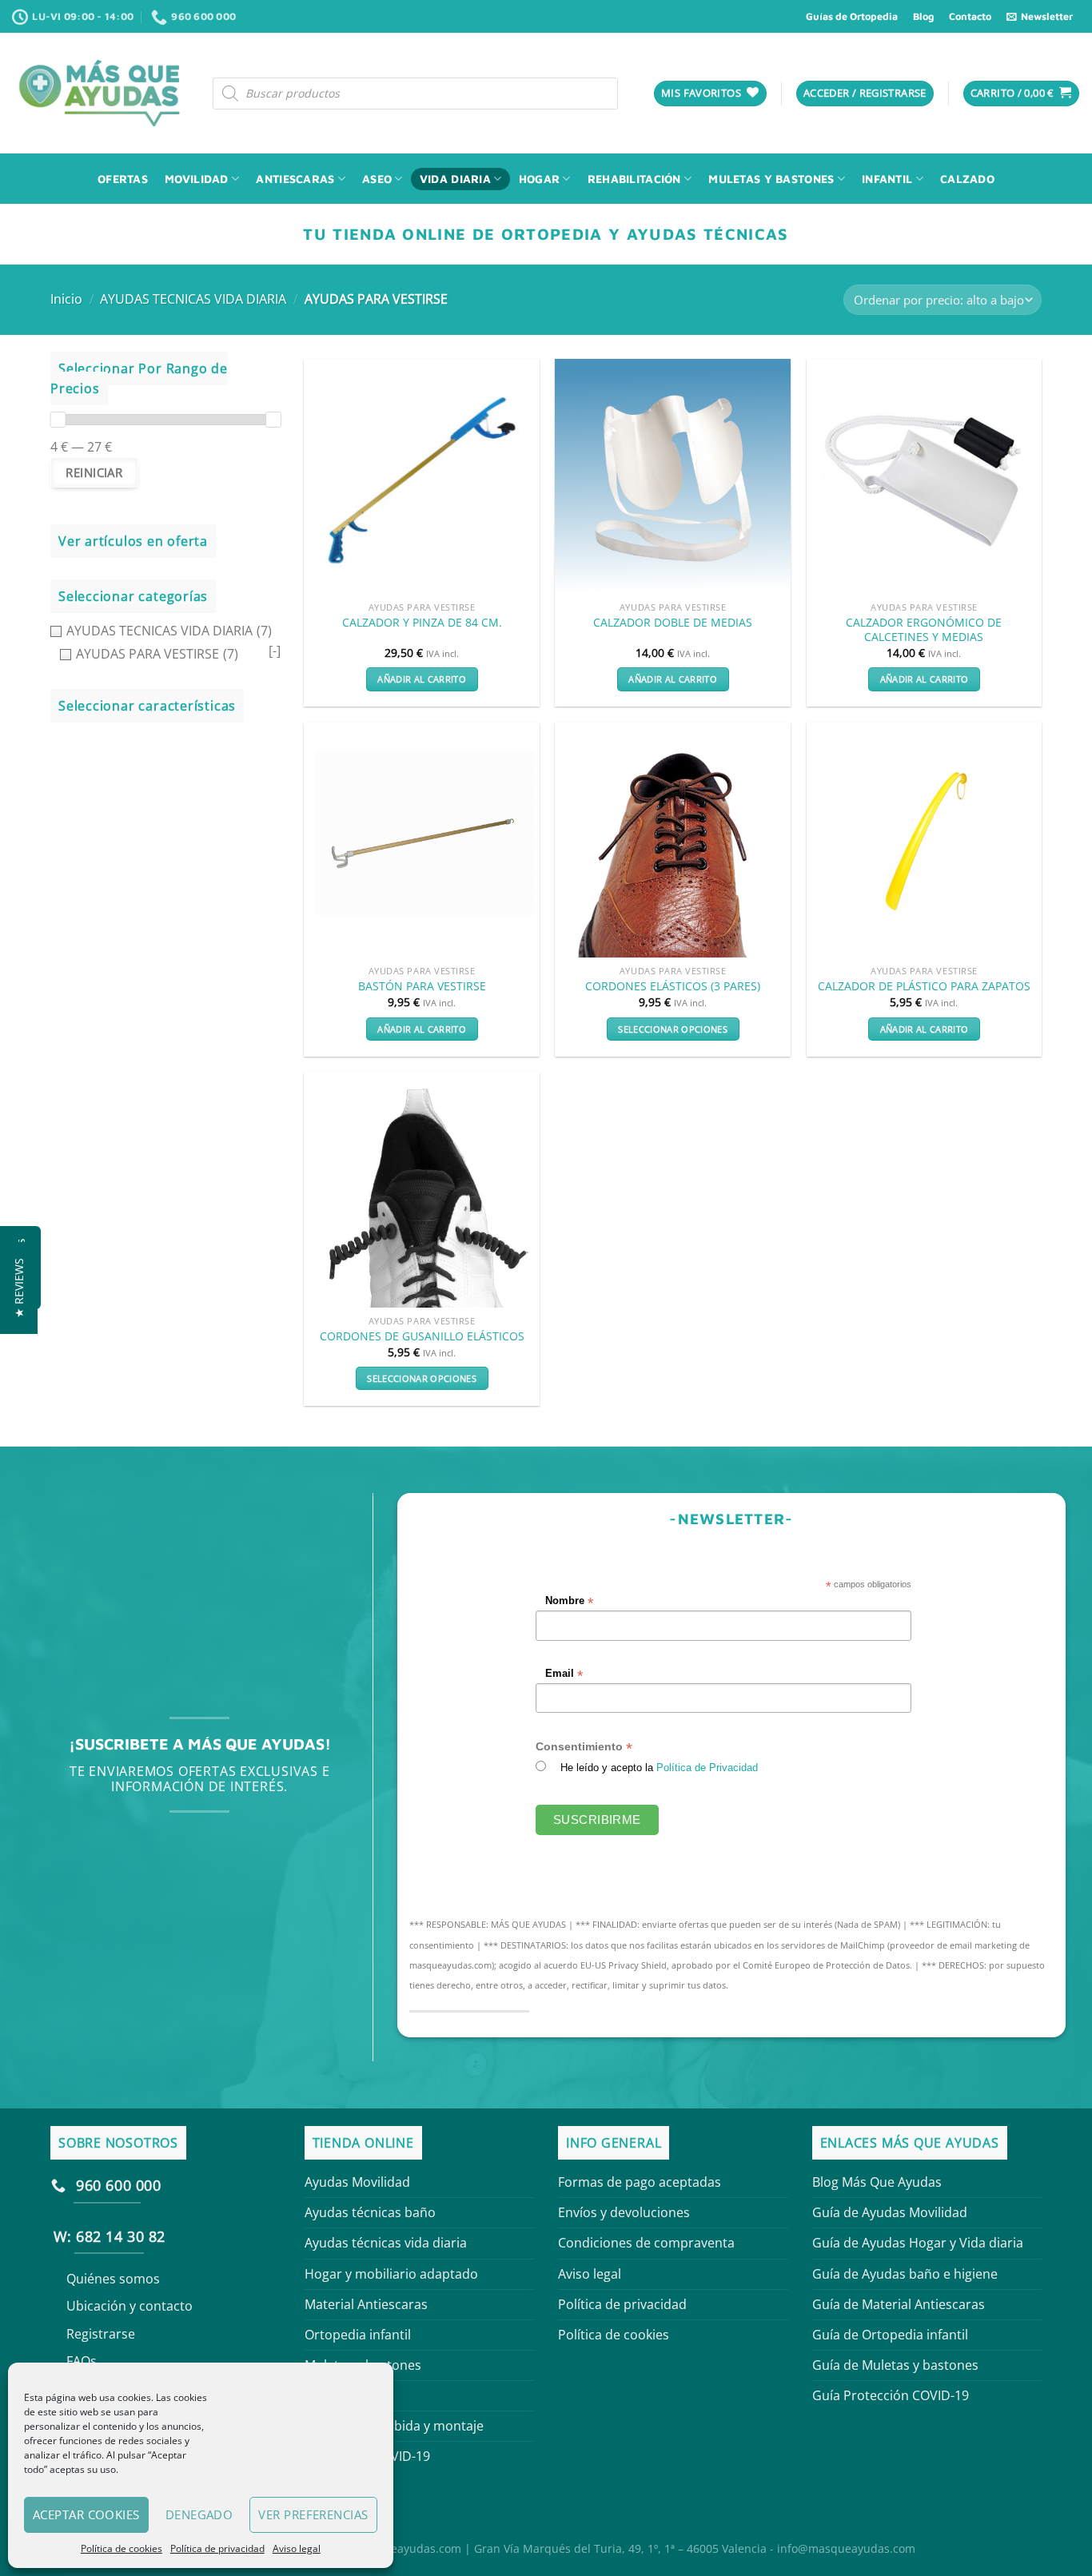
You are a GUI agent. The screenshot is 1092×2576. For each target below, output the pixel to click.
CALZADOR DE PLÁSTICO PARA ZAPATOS (924, 986)
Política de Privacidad (708, 1768)
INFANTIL (887, 179)
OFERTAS (123, 179)
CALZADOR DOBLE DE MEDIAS (673, 623)
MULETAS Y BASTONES (771, 179)
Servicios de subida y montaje (394, 2426)
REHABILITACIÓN (634, 179)
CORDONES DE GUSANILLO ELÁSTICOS (422, 1336)
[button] (19, 1288)
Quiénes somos (113, 2279)
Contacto (970, 16)
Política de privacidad (217, 2548)
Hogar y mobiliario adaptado (391, 2274)
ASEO (377, 179)
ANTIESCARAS (295, 179)
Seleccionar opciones (673, 1029)
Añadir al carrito (422, 679)
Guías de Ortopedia (852, 16)
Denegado (199, 2514)
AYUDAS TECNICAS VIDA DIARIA (193, 299)
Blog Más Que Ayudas (877, 2182)
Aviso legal (297, 2548)
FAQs (82, 2361)
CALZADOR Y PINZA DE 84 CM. (422, 623)
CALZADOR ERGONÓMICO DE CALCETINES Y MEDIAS (924, 630)
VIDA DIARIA (455, 179)
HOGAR (539, 179)
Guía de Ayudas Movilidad (890, 2212)
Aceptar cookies (86, 2514)
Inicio (66, 299)
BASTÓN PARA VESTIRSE (422, 986)
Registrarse (101, 2334)
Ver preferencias (313, 2514)
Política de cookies (122, 2548)
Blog (923, 16)
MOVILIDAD (197, 179)
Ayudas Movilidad (357, 2182)
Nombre (570, 1601)
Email (565, 1673)
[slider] (58, 420)
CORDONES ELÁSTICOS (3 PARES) (673, 986)
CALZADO (967, 179)
